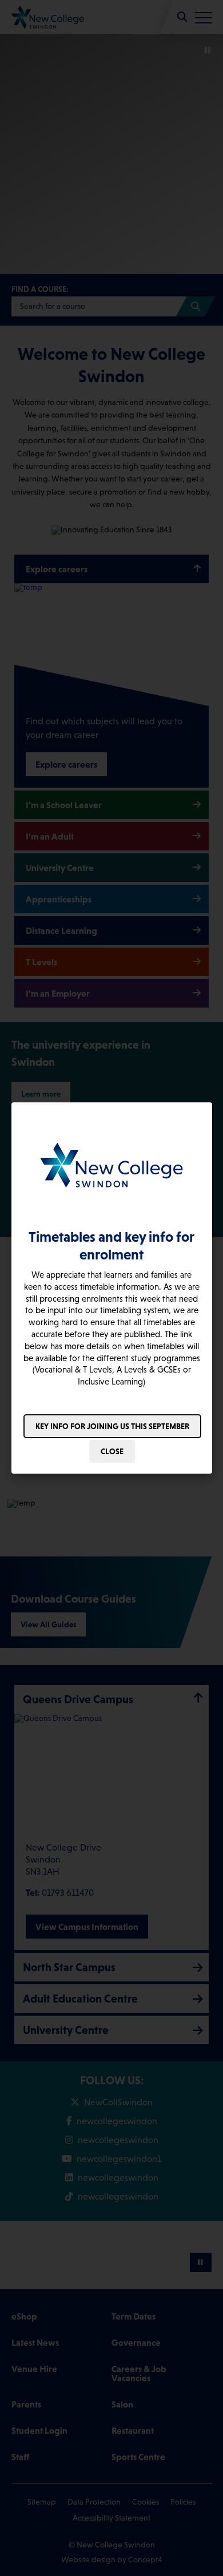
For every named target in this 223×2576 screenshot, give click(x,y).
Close (112, 1451)
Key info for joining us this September (112, 1426)
